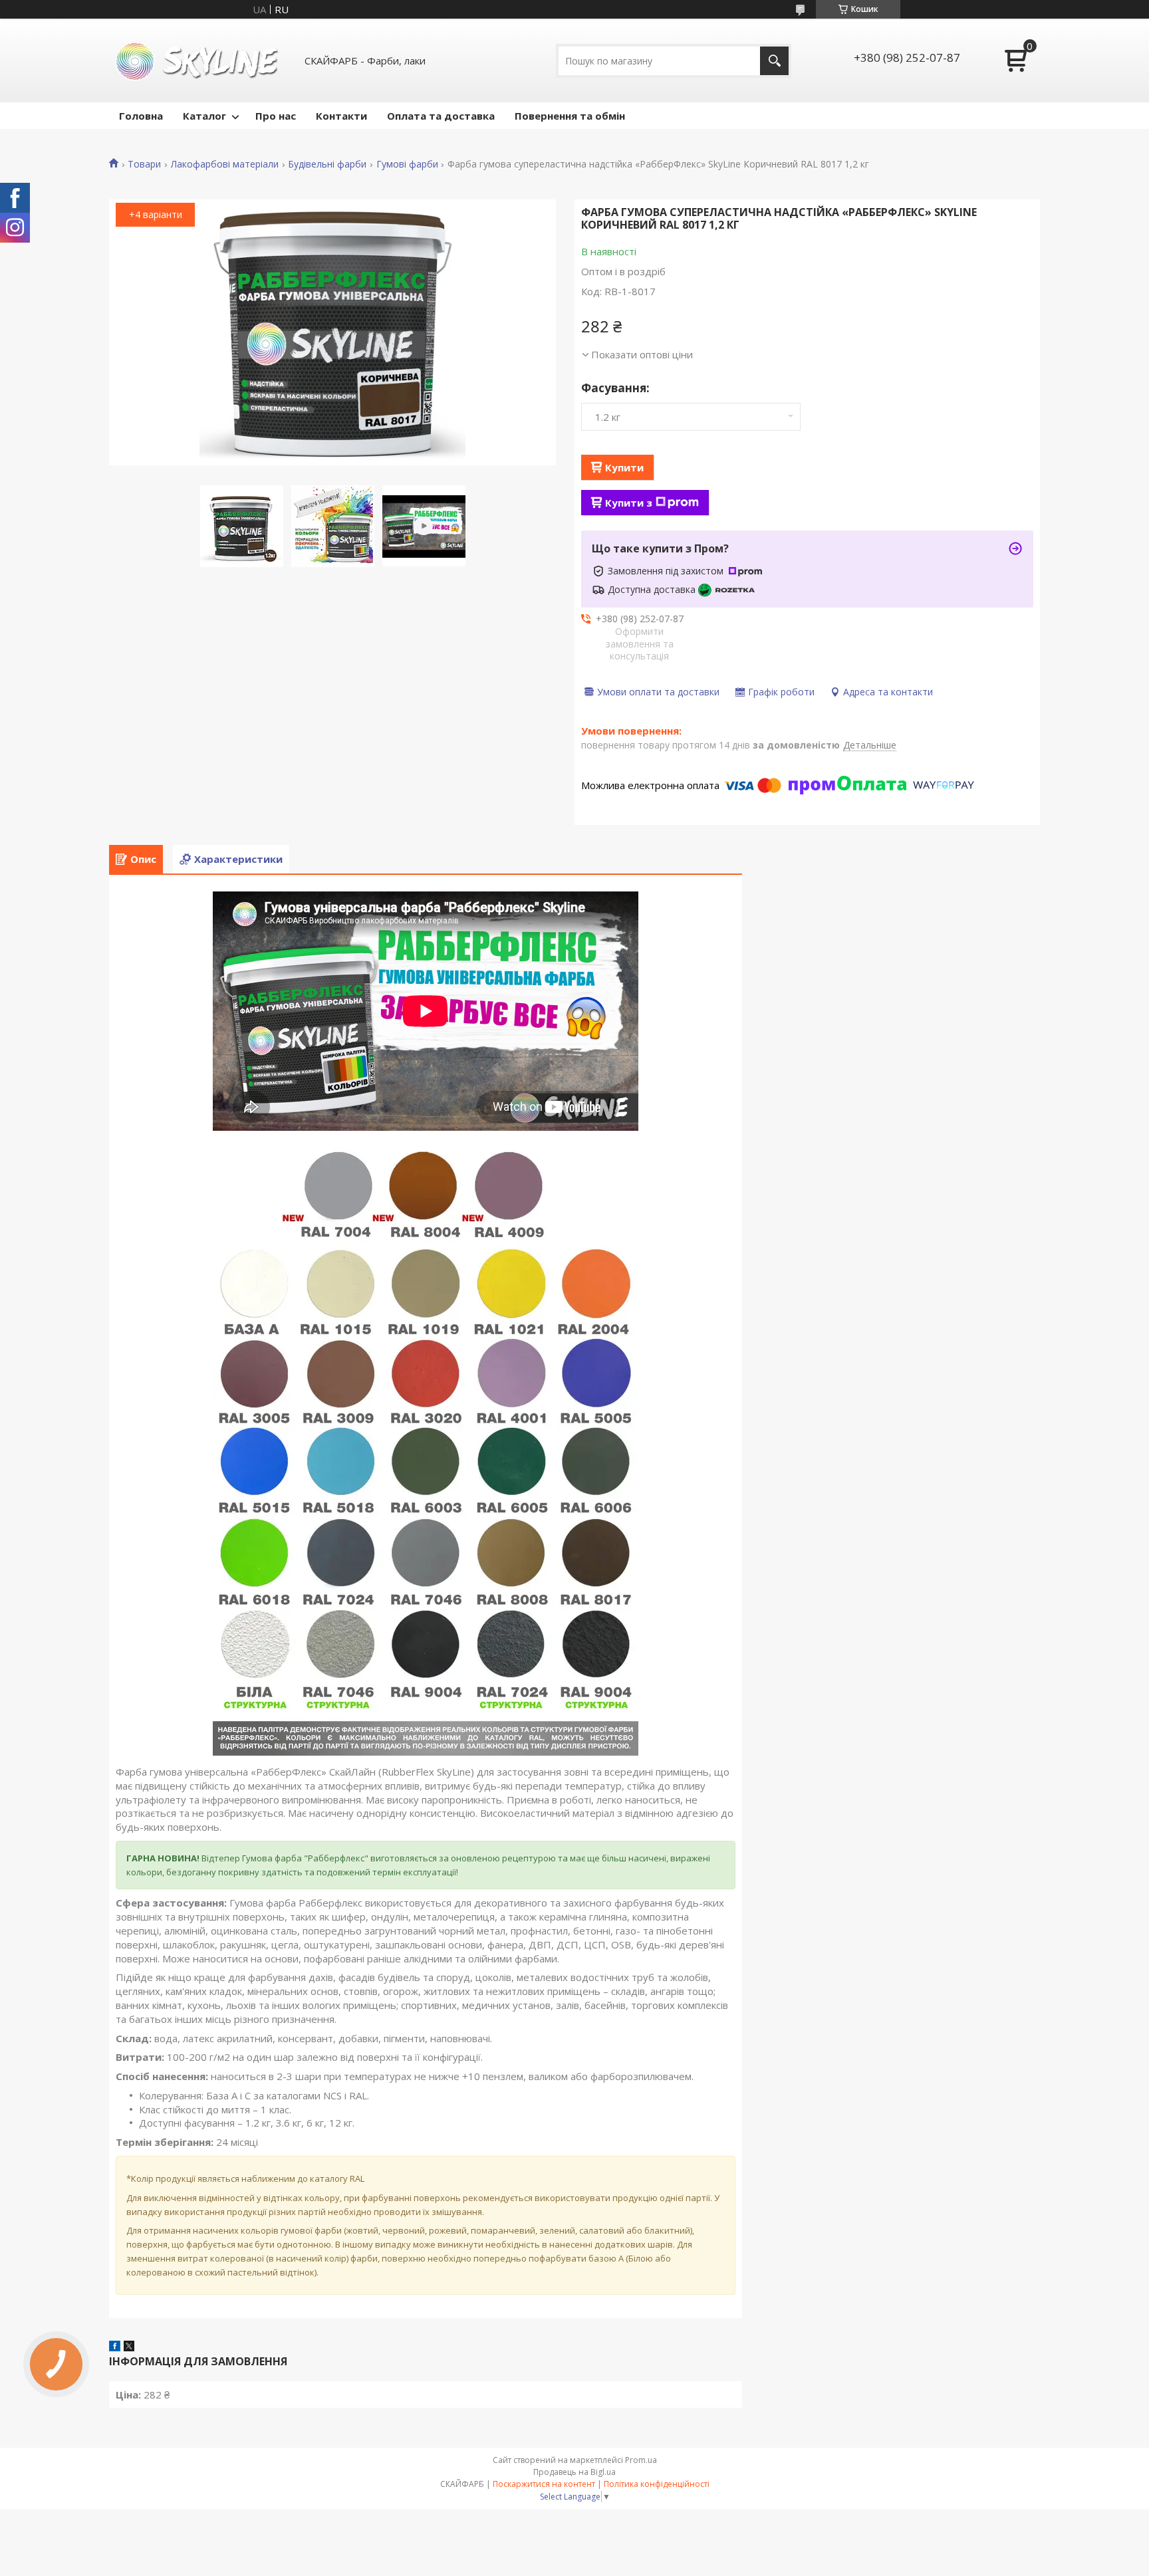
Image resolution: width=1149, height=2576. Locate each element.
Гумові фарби (407, 164)
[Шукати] (774, 61)
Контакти (341, 116)
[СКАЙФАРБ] (199, 60)
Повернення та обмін (570, 116)
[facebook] (115, 2347)
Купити (624, 467)
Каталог (204, 116)
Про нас (276, 116)
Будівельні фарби (327, 164)
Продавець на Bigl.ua (574, 2472)
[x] (129, 2347)
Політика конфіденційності (657, 2484)
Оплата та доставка (441, 116)
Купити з (629, 503)
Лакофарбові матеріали (225, 164)
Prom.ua (641, 2460)
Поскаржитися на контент (544, 2484)
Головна (141, 116)
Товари (144, 164)
